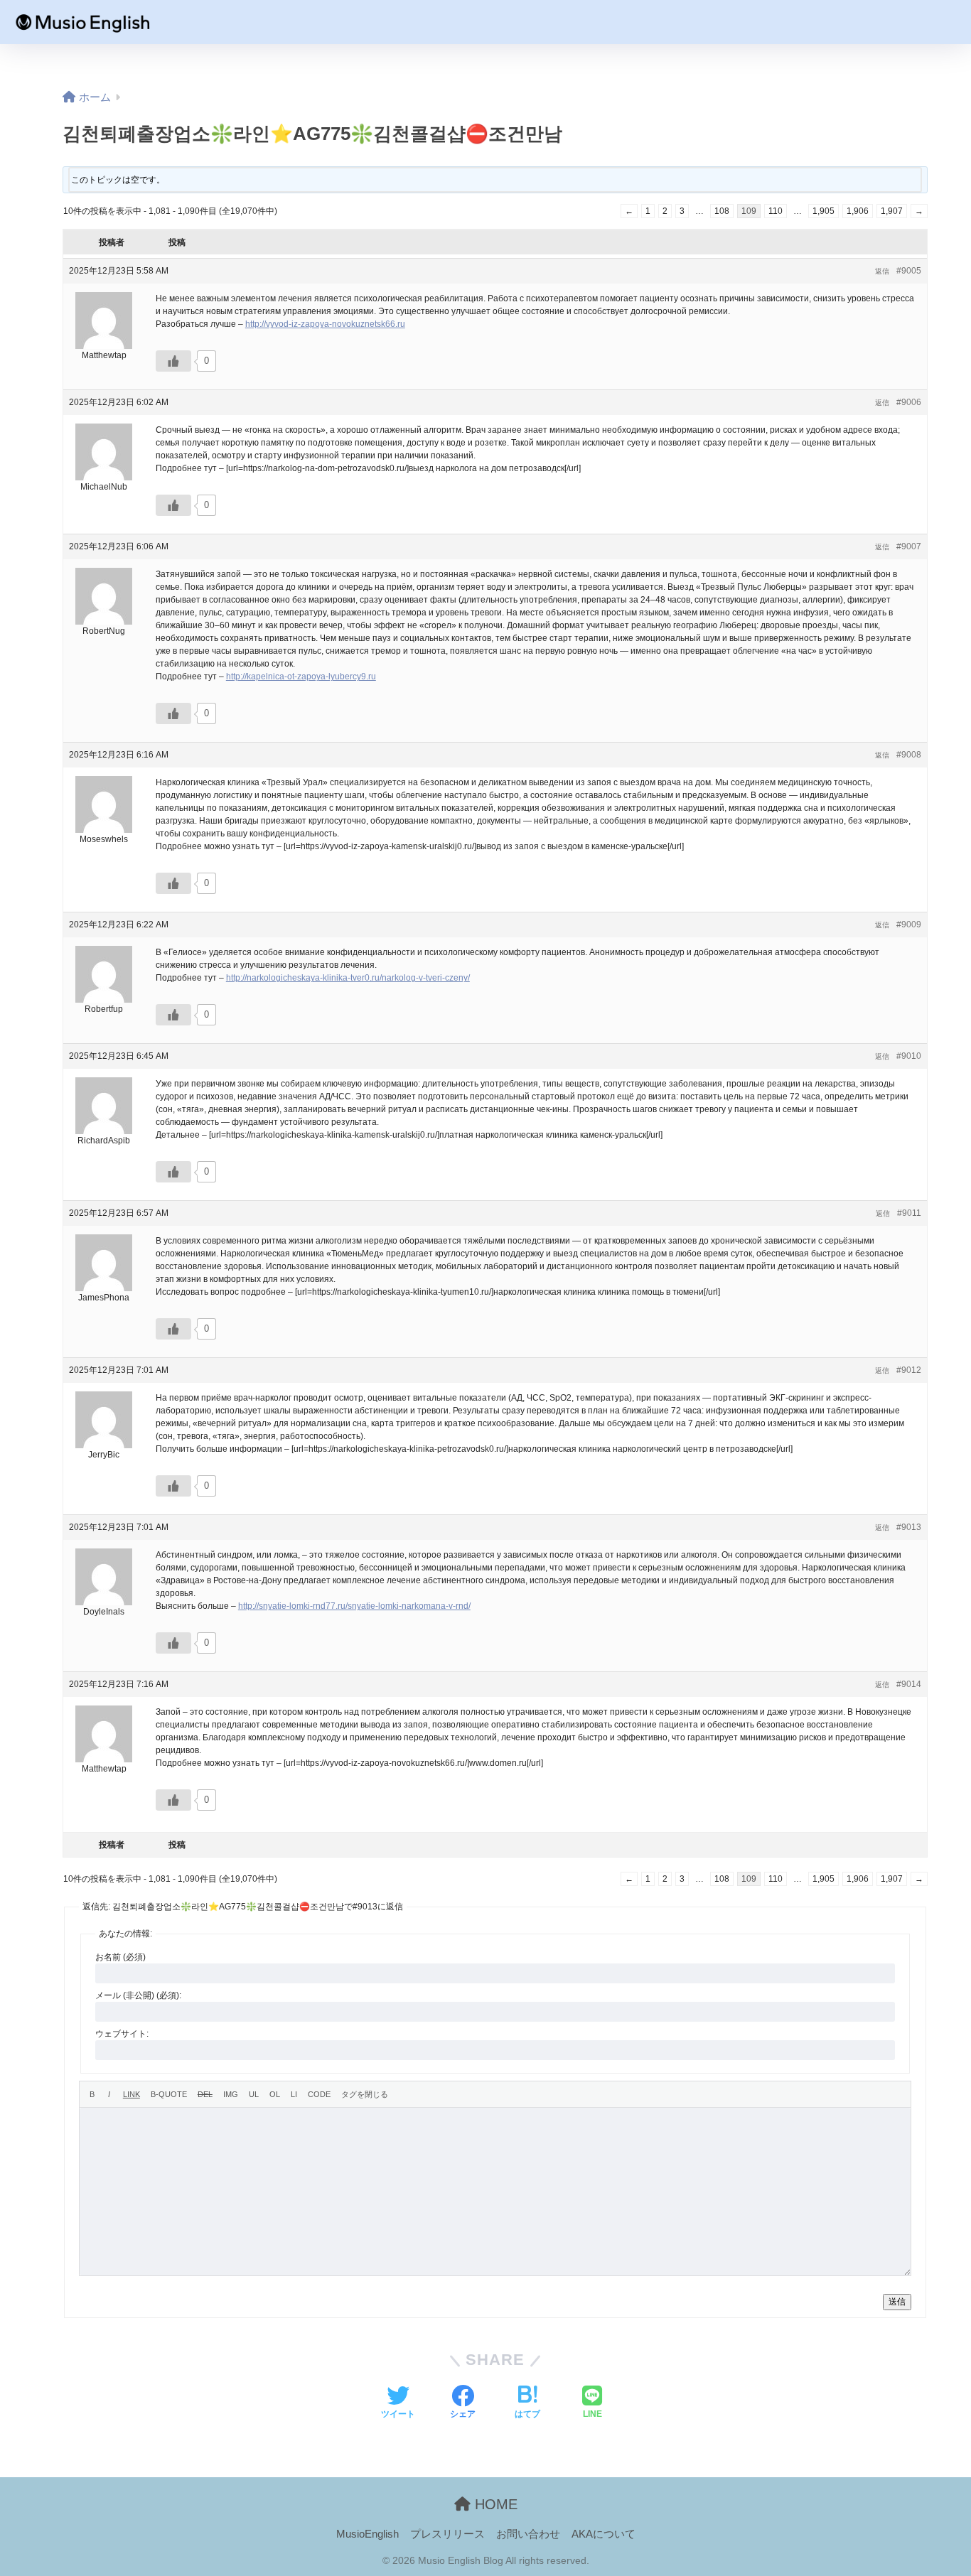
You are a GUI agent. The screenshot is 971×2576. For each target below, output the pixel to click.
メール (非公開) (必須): (138, 1995)
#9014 (909, 1684)
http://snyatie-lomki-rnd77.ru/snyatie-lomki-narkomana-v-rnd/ (354, 1606)
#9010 (909, 1056)
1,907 (892, 211)
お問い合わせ (528, 2534)
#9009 (909, 925)
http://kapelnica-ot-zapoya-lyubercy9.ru (301, 677)
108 (722, 211)
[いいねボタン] (173, 361)
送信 (897, 2302)
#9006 (909, 402)
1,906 (858, 211)
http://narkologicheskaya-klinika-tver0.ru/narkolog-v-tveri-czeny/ (348, 978)
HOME (494, 2504)
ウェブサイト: (122, 2034)
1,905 (824, 211)
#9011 (909, 1213)
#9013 (909, 1527)
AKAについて (603, 2534)
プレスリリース (447, 2534)
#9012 (909, 1370)
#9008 (909, 755)
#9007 (909, 546)
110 (776, 211)
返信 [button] (882, 271)
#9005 (909, 271)
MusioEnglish (368, 2534)
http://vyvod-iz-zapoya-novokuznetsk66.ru (325, 324)
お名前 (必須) (120, 1957)
